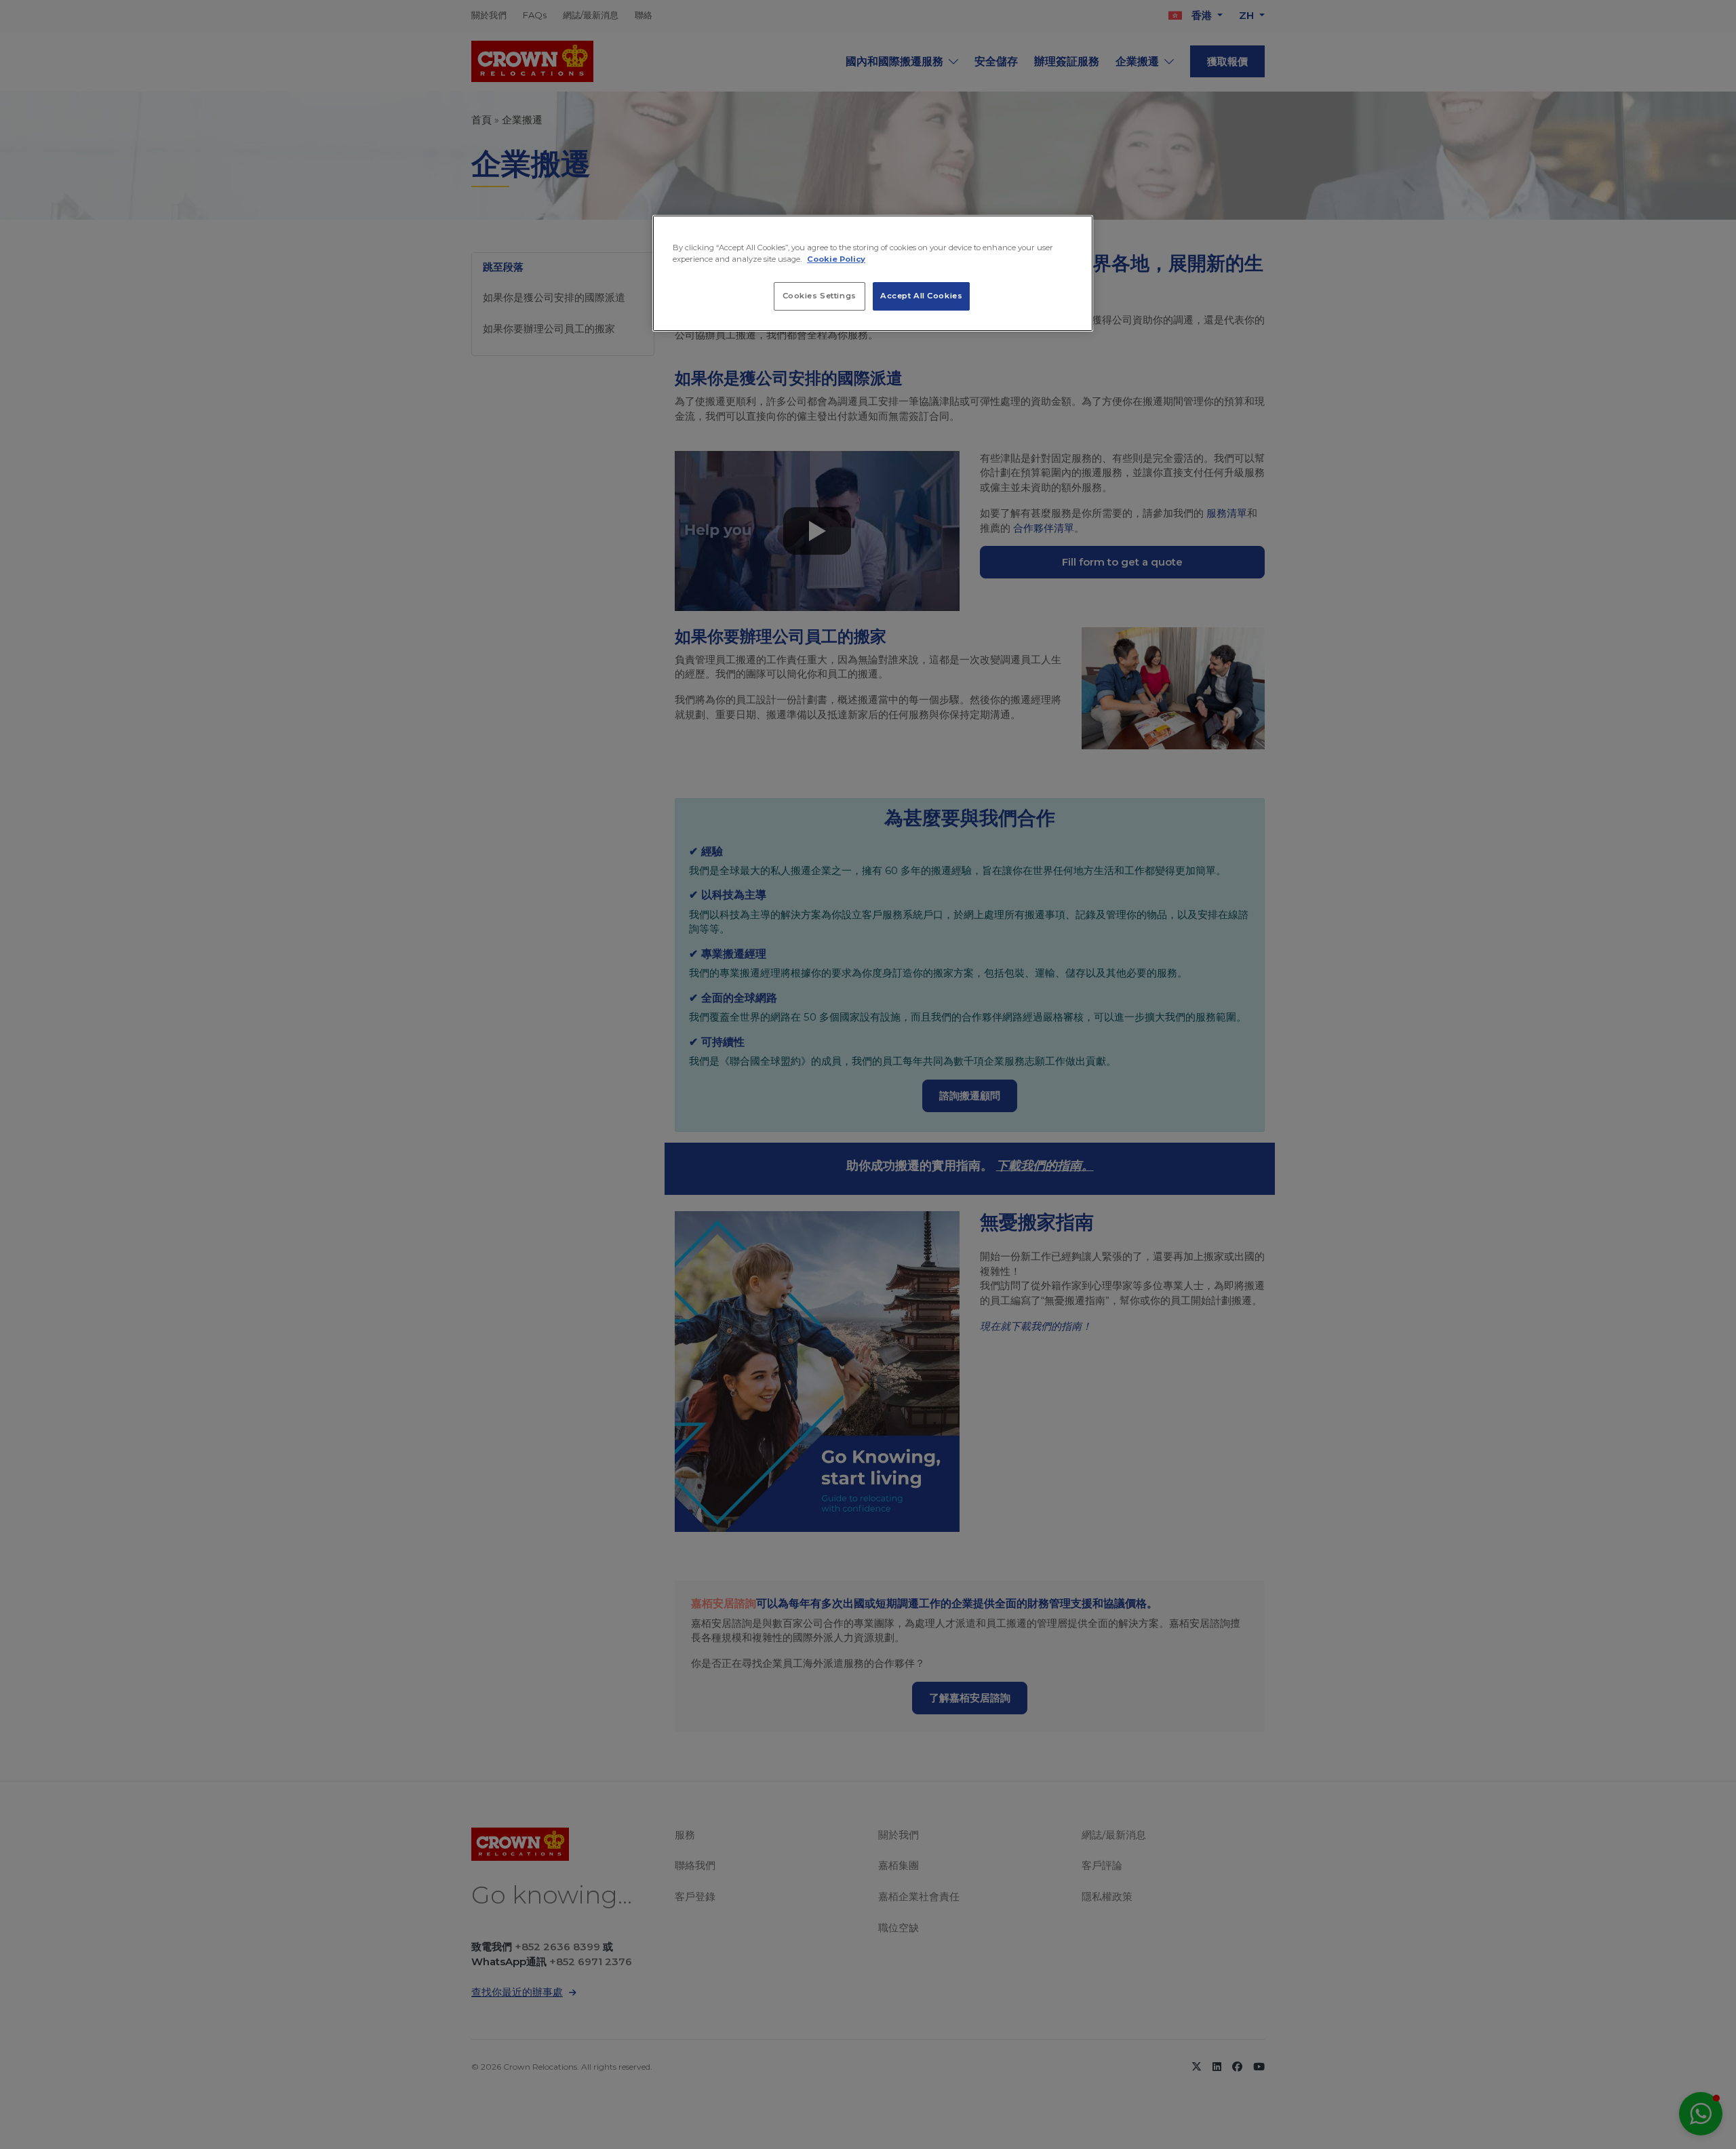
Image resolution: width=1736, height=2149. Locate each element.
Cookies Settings (820, 296)
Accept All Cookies (921, 296)
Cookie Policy (836, 259)
